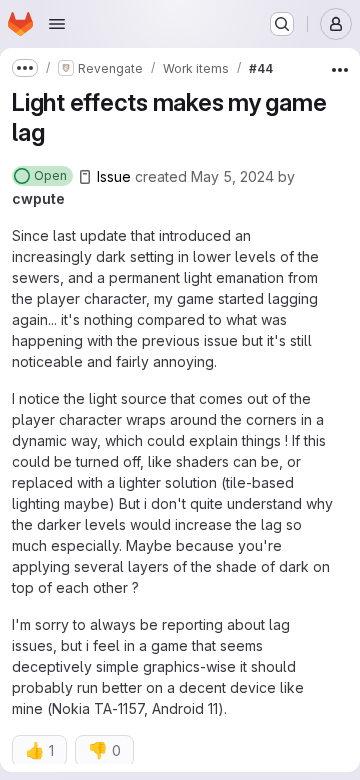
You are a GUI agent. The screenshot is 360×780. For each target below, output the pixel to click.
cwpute (38, 198)
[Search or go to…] (282, 24)
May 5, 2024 (232, 176)
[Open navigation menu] (57, 24)
